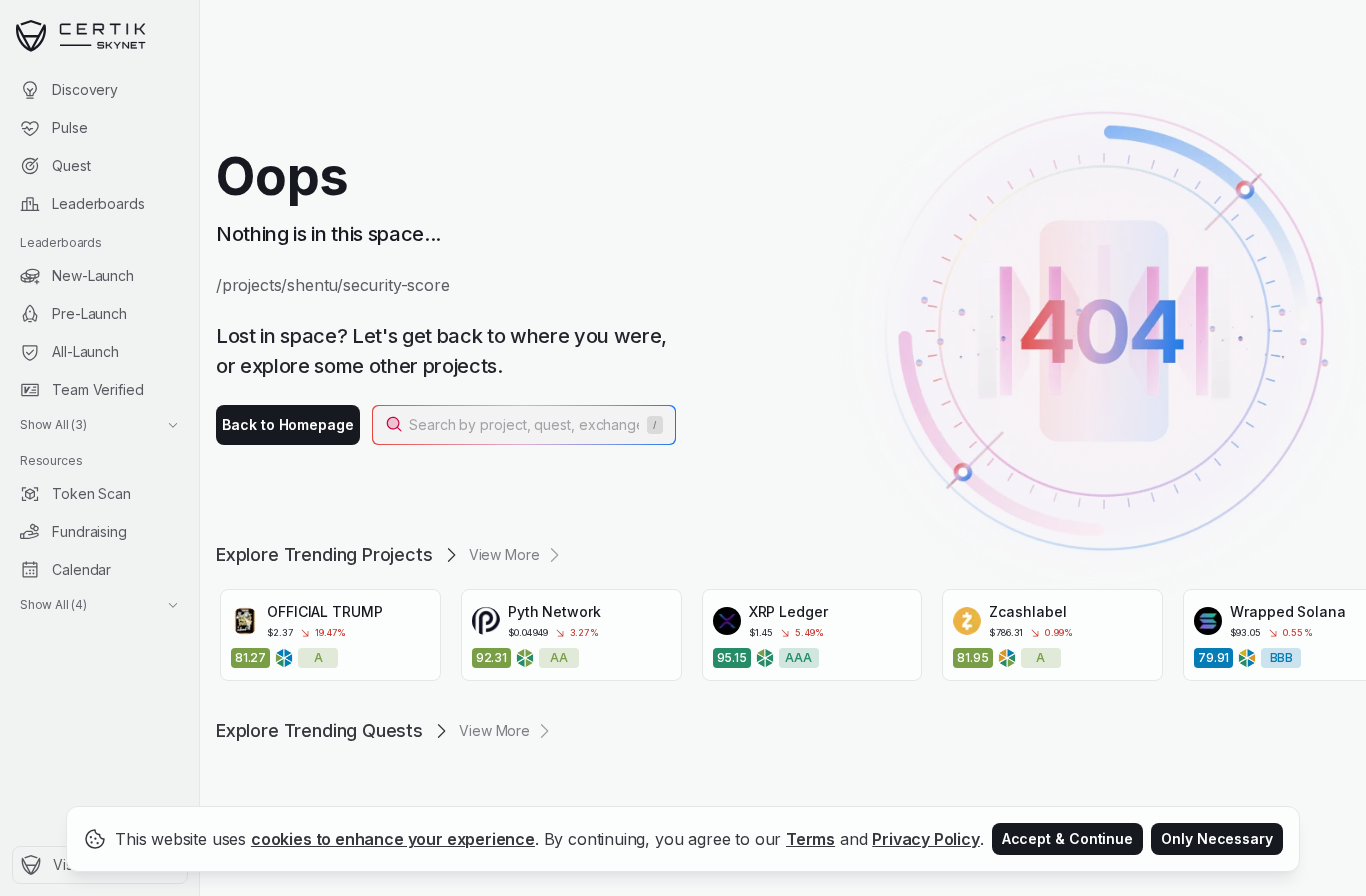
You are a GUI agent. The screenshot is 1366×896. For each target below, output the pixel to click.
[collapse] (199, 57)
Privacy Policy (926, 839)
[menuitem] (99, 90)
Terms (810, 839)
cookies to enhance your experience (393, 839)
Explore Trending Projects (324, 554)
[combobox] (526, 425)
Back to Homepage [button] (288, 424)
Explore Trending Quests (319, 730)
